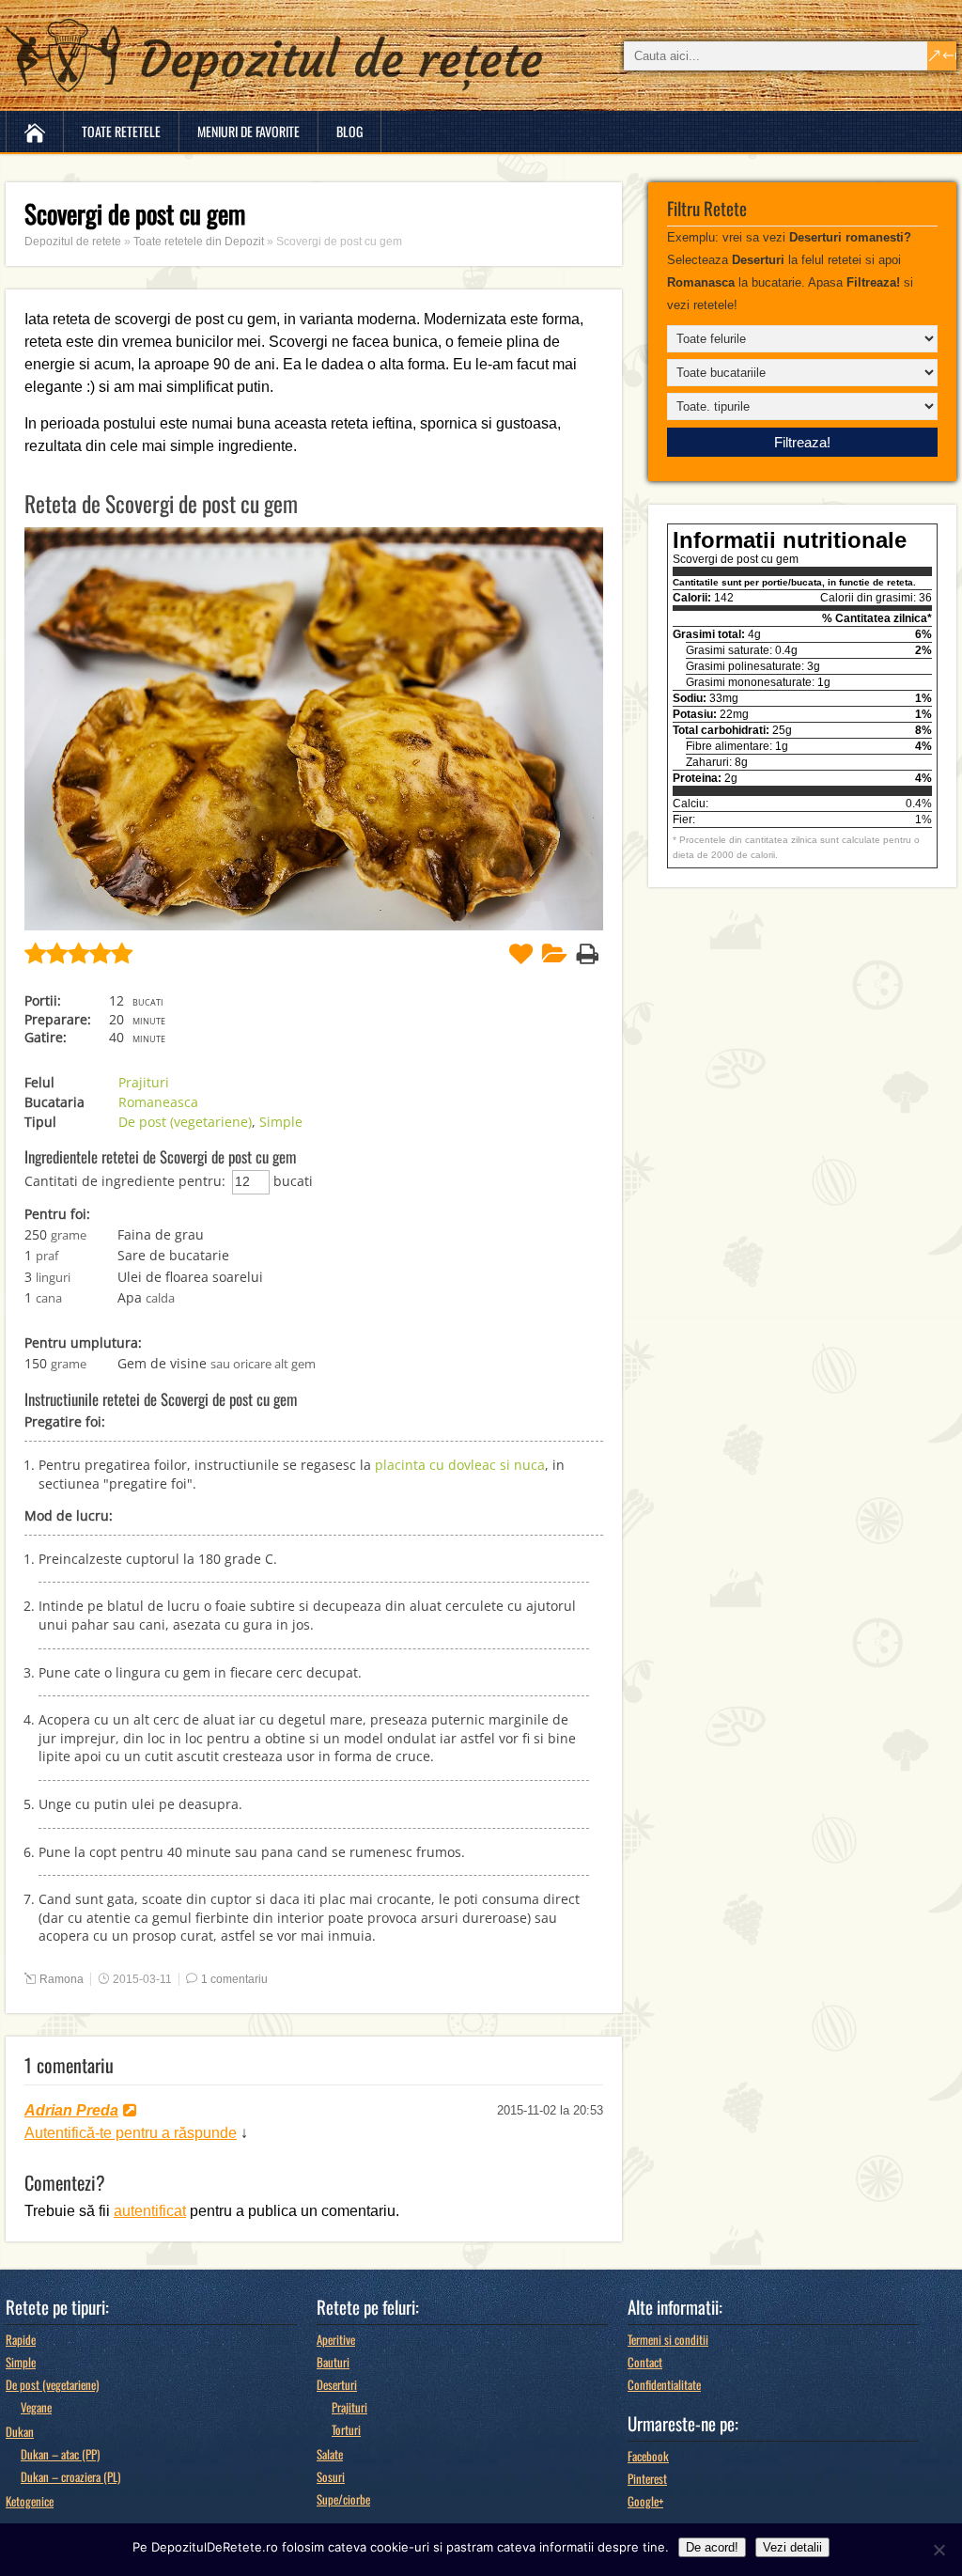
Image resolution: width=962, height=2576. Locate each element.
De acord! (712, 2547)
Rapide (21, 2339)
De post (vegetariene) (185, 1122)
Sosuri (331, 2476)
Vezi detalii (792, 2547)
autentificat (150, 2211)
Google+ (645, 2501)
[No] (939, 2550)
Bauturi (333, 2362)
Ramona (62, 1979)
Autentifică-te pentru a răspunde (131, 2133)
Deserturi (337, 2384)
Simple (281, 1122)
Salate (330, 2454)
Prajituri (144, 1082)
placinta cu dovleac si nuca (460, 1465)
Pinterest (647, 2478)
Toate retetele (121, 131)
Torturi (346, 2429)
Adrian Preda (71, 2110)
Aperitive (336, 2339)
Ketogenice (30, 2501)
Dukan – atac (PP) (60, 2454)
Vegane (36, 2407)
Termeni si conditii (668, 2339)
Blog (349, 131)
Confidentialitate (664, 2384)
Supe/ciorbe (343, 2499)
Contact (645, 2362)
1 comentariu (234, 1979)
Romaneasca (158, 1102)
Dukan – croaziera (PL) (70, 2476)
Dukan (20, 2431)
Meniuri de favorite (248, 131)
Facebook (648, 2456)
